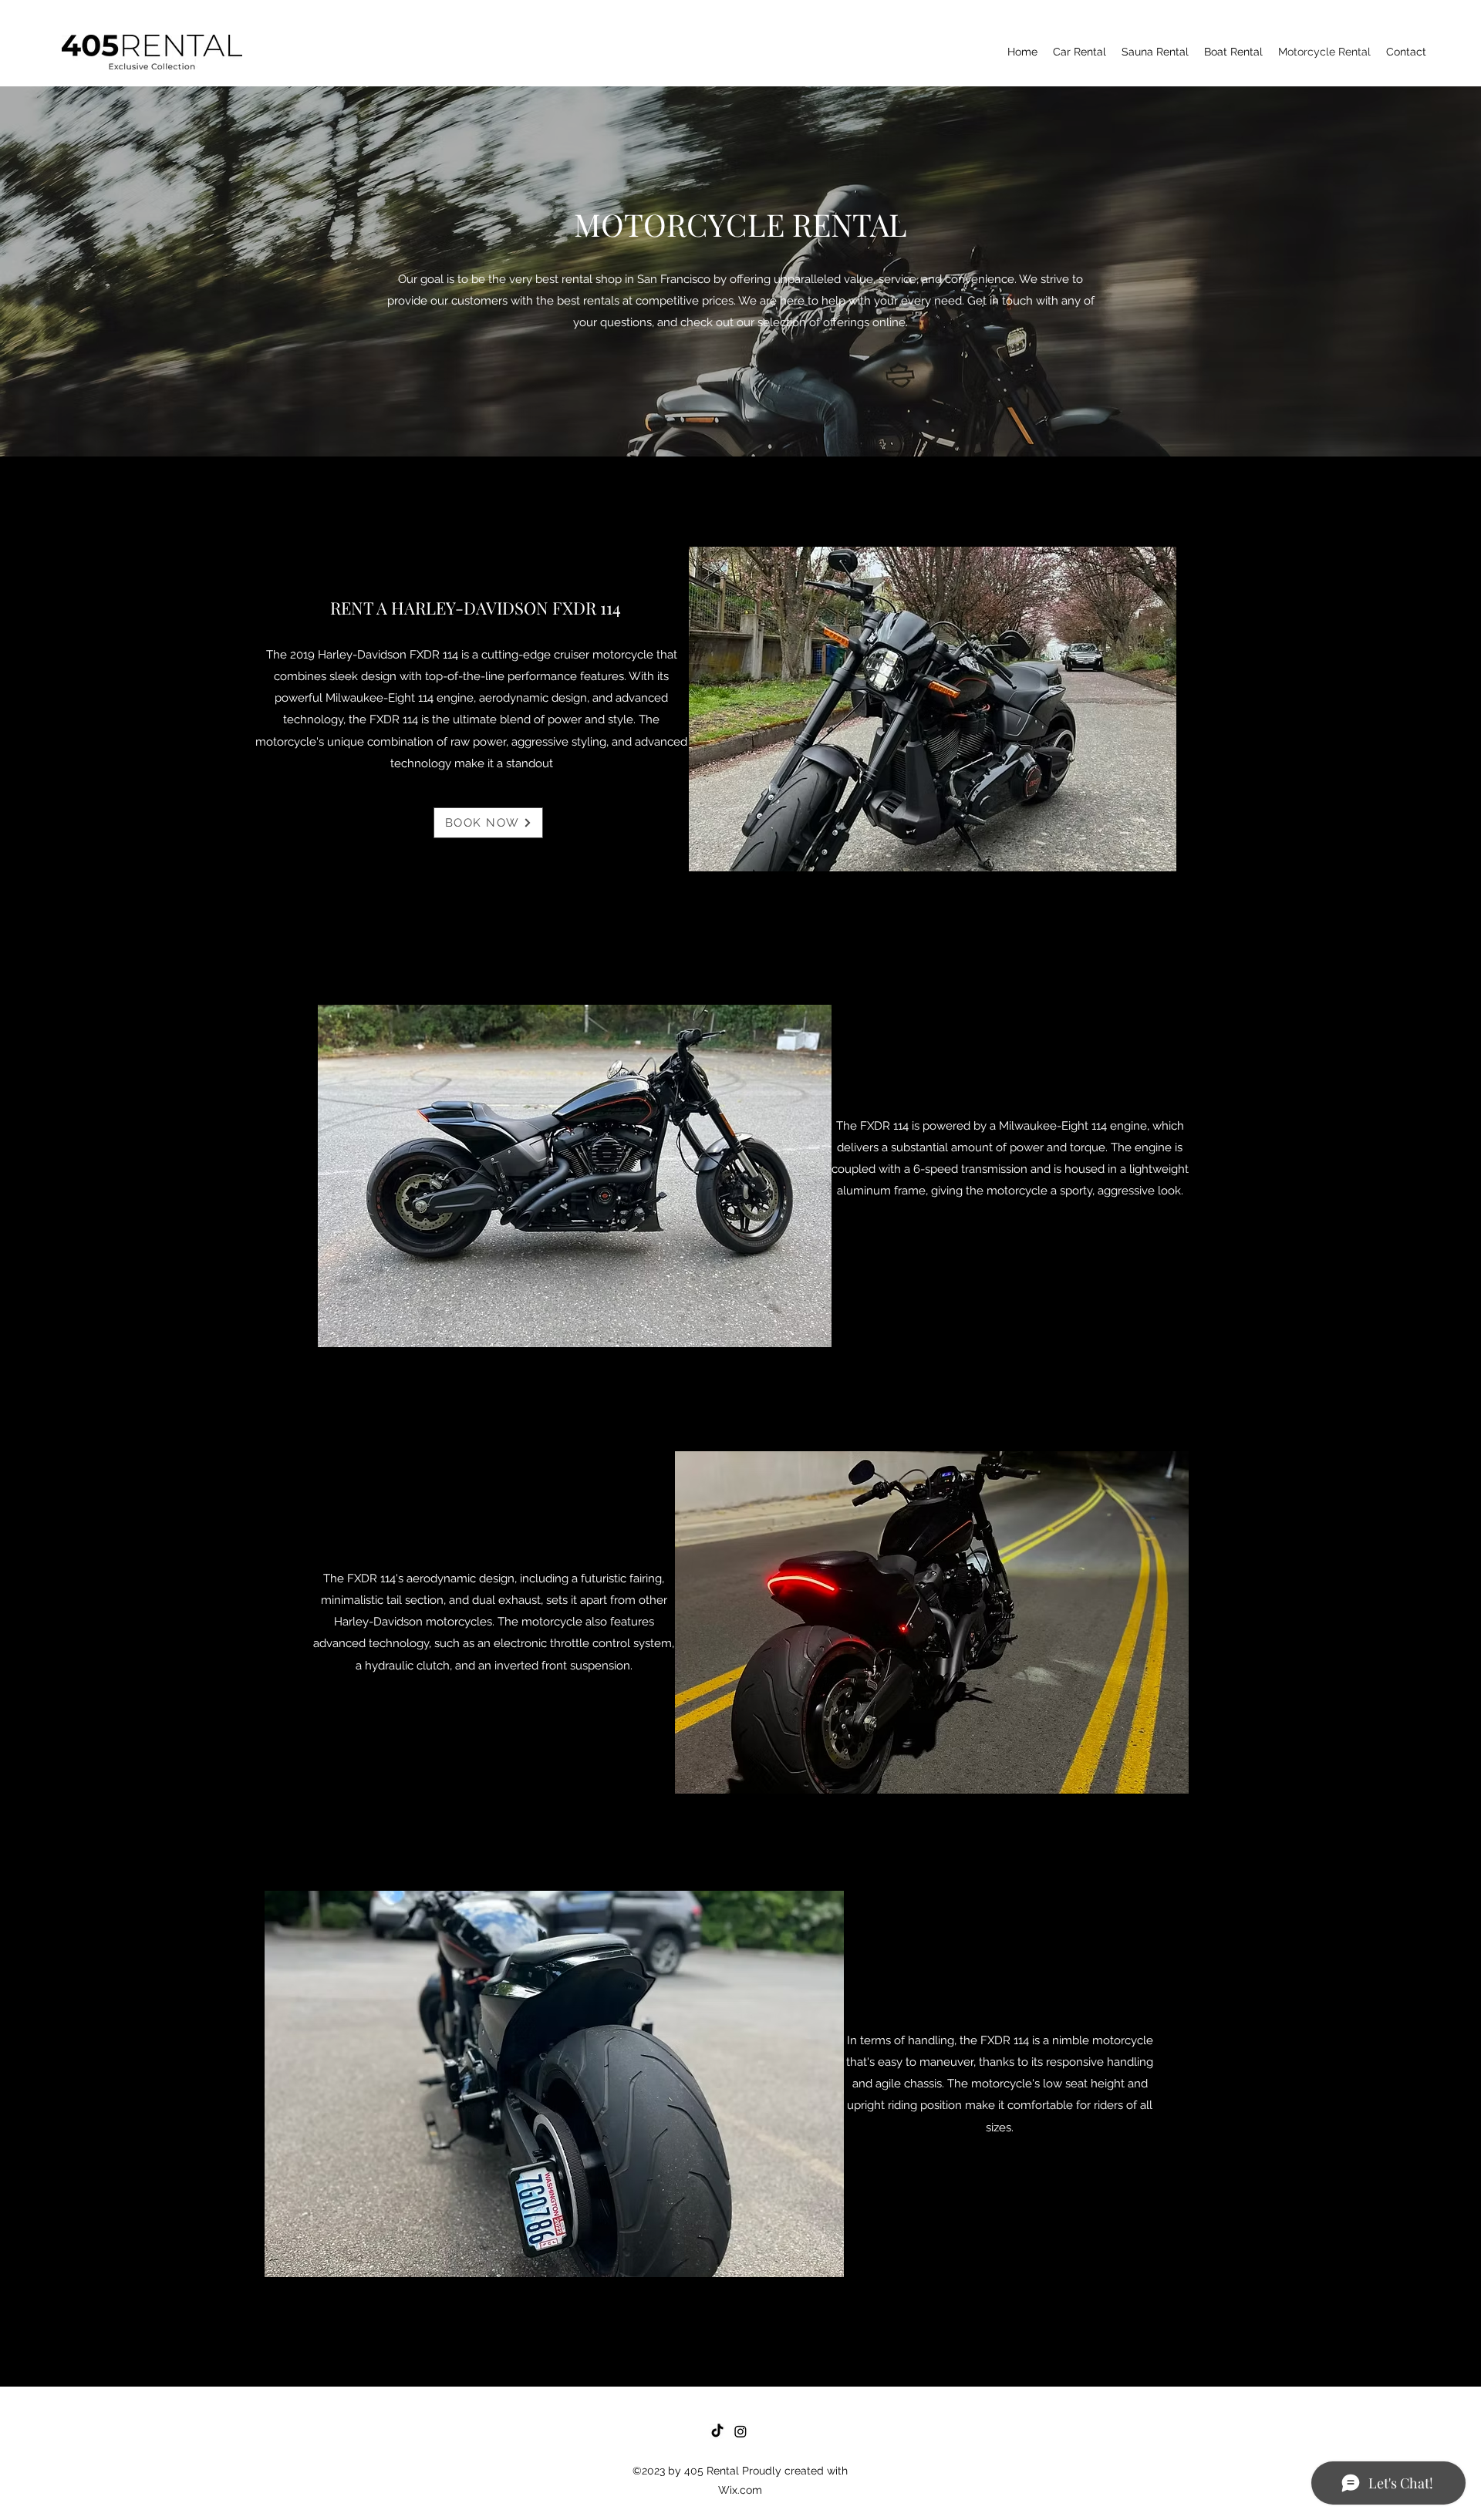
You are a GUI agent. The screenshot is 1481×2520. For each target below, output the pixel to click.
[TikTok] (717, 2431)
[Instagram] (740, 2431)
